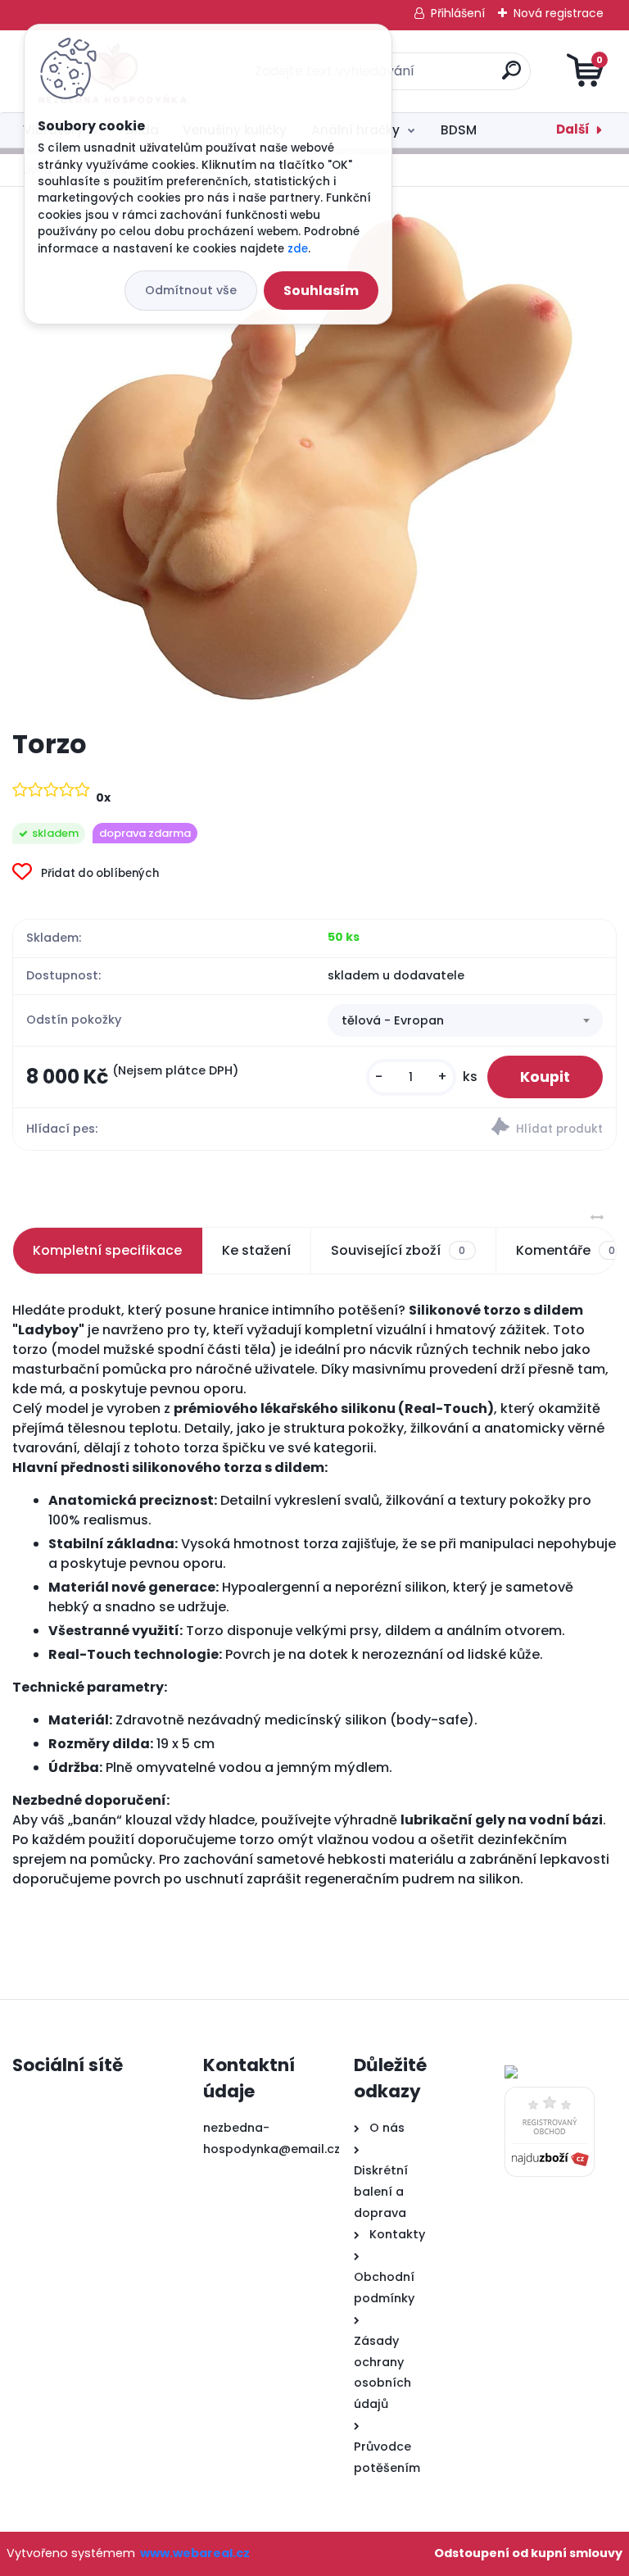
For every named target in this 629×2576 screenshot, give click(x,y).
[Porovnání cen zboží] (550, 2097)
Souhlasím (321, 291)
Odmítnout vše (191, 290)
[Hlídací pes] (465, 1129)
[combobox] (465, 1020)
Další (573, 129)
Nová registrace (559, 13)
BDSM (459, 130)
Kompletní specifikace (107, 1250)
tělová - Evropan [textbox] (393, 1020)
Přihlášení (458, 13)
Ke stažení (256, 1250)
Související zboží (398, 1250)
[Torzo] (315, 457)
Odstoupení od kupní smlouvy (528, 2553)
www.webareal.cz (195, 2553)
